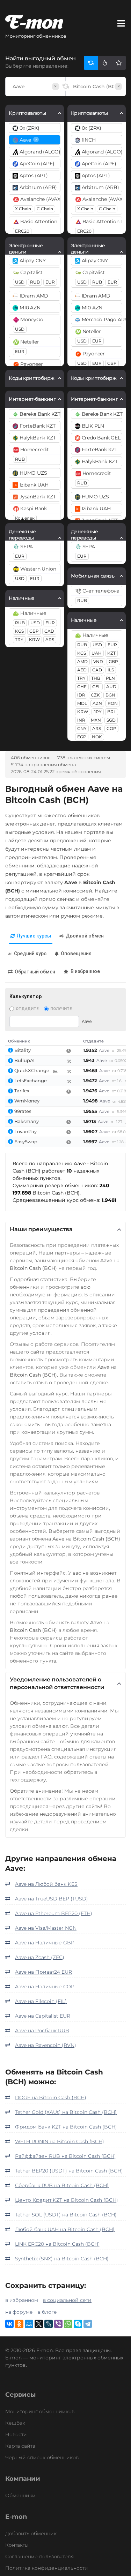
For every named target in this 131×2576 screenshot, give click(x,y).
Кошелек (25, 518)
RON (113, 703)
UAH (97, 653)
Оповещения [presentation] (76, 954)
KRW (34, 639)
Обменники (20, 2495)
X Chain (23, 209)
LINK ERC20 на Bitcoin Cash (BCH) (57, 2244)
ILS (111, 670)
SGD (111, 720)
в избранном (22, 2300)
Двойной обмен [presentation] (85, 936)
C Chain (45, 209)
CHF (82, 687)
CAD (49, 631)
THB (96, 678)
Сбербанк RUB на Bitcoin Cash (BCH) (62, 2185)
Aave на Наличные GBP (45, 1943)
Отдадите (27, 1009)
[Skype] (78, 2324)
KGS (19, 631)
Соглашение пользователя (39, 2556)
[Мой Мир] (29, 2324)
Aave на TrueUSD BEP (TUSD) (52, 1899)
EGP (82, 737)
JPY (98, 712)
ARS (50, 639)
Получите (61, 1009)
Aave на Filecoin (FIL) (41, 2001)
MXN (96, 720)
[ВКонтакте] (9, 2324)
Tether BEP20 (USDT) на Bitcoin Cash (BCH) (69, 2171)
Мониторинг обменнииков (40, 2411)
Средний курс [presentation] (30, 954)
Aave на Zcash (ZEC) (40, 1957)
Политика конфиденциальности (47, 2568)
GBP (34, 631)
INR (81, 720)
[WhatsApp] (68, 2324)
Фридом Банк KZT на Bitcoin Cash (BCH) (66, 2127)
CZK (95, 695)
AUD (111, 687)
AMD (82, 661)
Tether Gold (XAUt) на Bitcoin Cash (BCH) (66, 2112)
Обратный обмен (35, 972)
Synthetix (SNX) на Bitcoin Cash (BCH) (62, 2259)
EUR (50, 282)
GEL (96, 687)
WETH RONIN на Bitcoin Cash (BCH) (60, 2141)
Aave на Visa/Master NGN (46, 1928)
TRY (19, 639)
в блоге (47, 2312)
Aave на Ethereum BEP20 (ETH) (54, 1913)
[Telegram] (88, 2324)
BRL (112, 712)
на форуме (19, 2312)
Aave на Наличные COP (45, 1987)
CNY (82, 728)
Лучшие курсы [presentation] (34, 936)
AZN (97, 703)
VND (98, 661)
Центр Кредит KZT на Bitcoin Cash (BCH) (67, 2200)
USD (20, 282)
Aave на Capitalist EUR (43, 2016)
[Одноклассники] (19, 2324)
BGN (110, 695)
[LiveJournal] (49, 2324)
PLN (110, 678)
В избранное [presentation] (85, 971)
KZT (111, 653)
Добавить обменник (31, 2533)
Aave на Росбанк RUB (42, 2031)
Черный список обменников (42, 2457)
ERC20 (22, 231)
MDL (82, 703)
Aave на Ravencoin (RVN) (46, 2045)
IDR (81, 695)
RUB (35, 282)
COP (111, 728)
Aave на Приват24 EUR (43, 1972)
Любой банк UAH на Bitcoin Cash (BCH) (65, 2229)
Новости (16, 2434)
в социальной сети (67, 2300)
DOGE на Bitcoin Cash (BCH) (51, 2097)
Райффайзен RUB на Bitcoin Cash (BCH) (65, 2156)
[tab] (31, 936)
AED (82, 670)
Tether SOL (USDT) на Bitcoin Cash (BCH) (66, 2215)
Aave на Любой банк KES (46, 1884)
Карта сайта (20, 2446)
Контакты (17, 2545)
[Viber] (58, 2324)
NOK (97, 737)
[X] (39, 2324)
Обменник (19, 1041)
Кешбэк (15, 2423)
